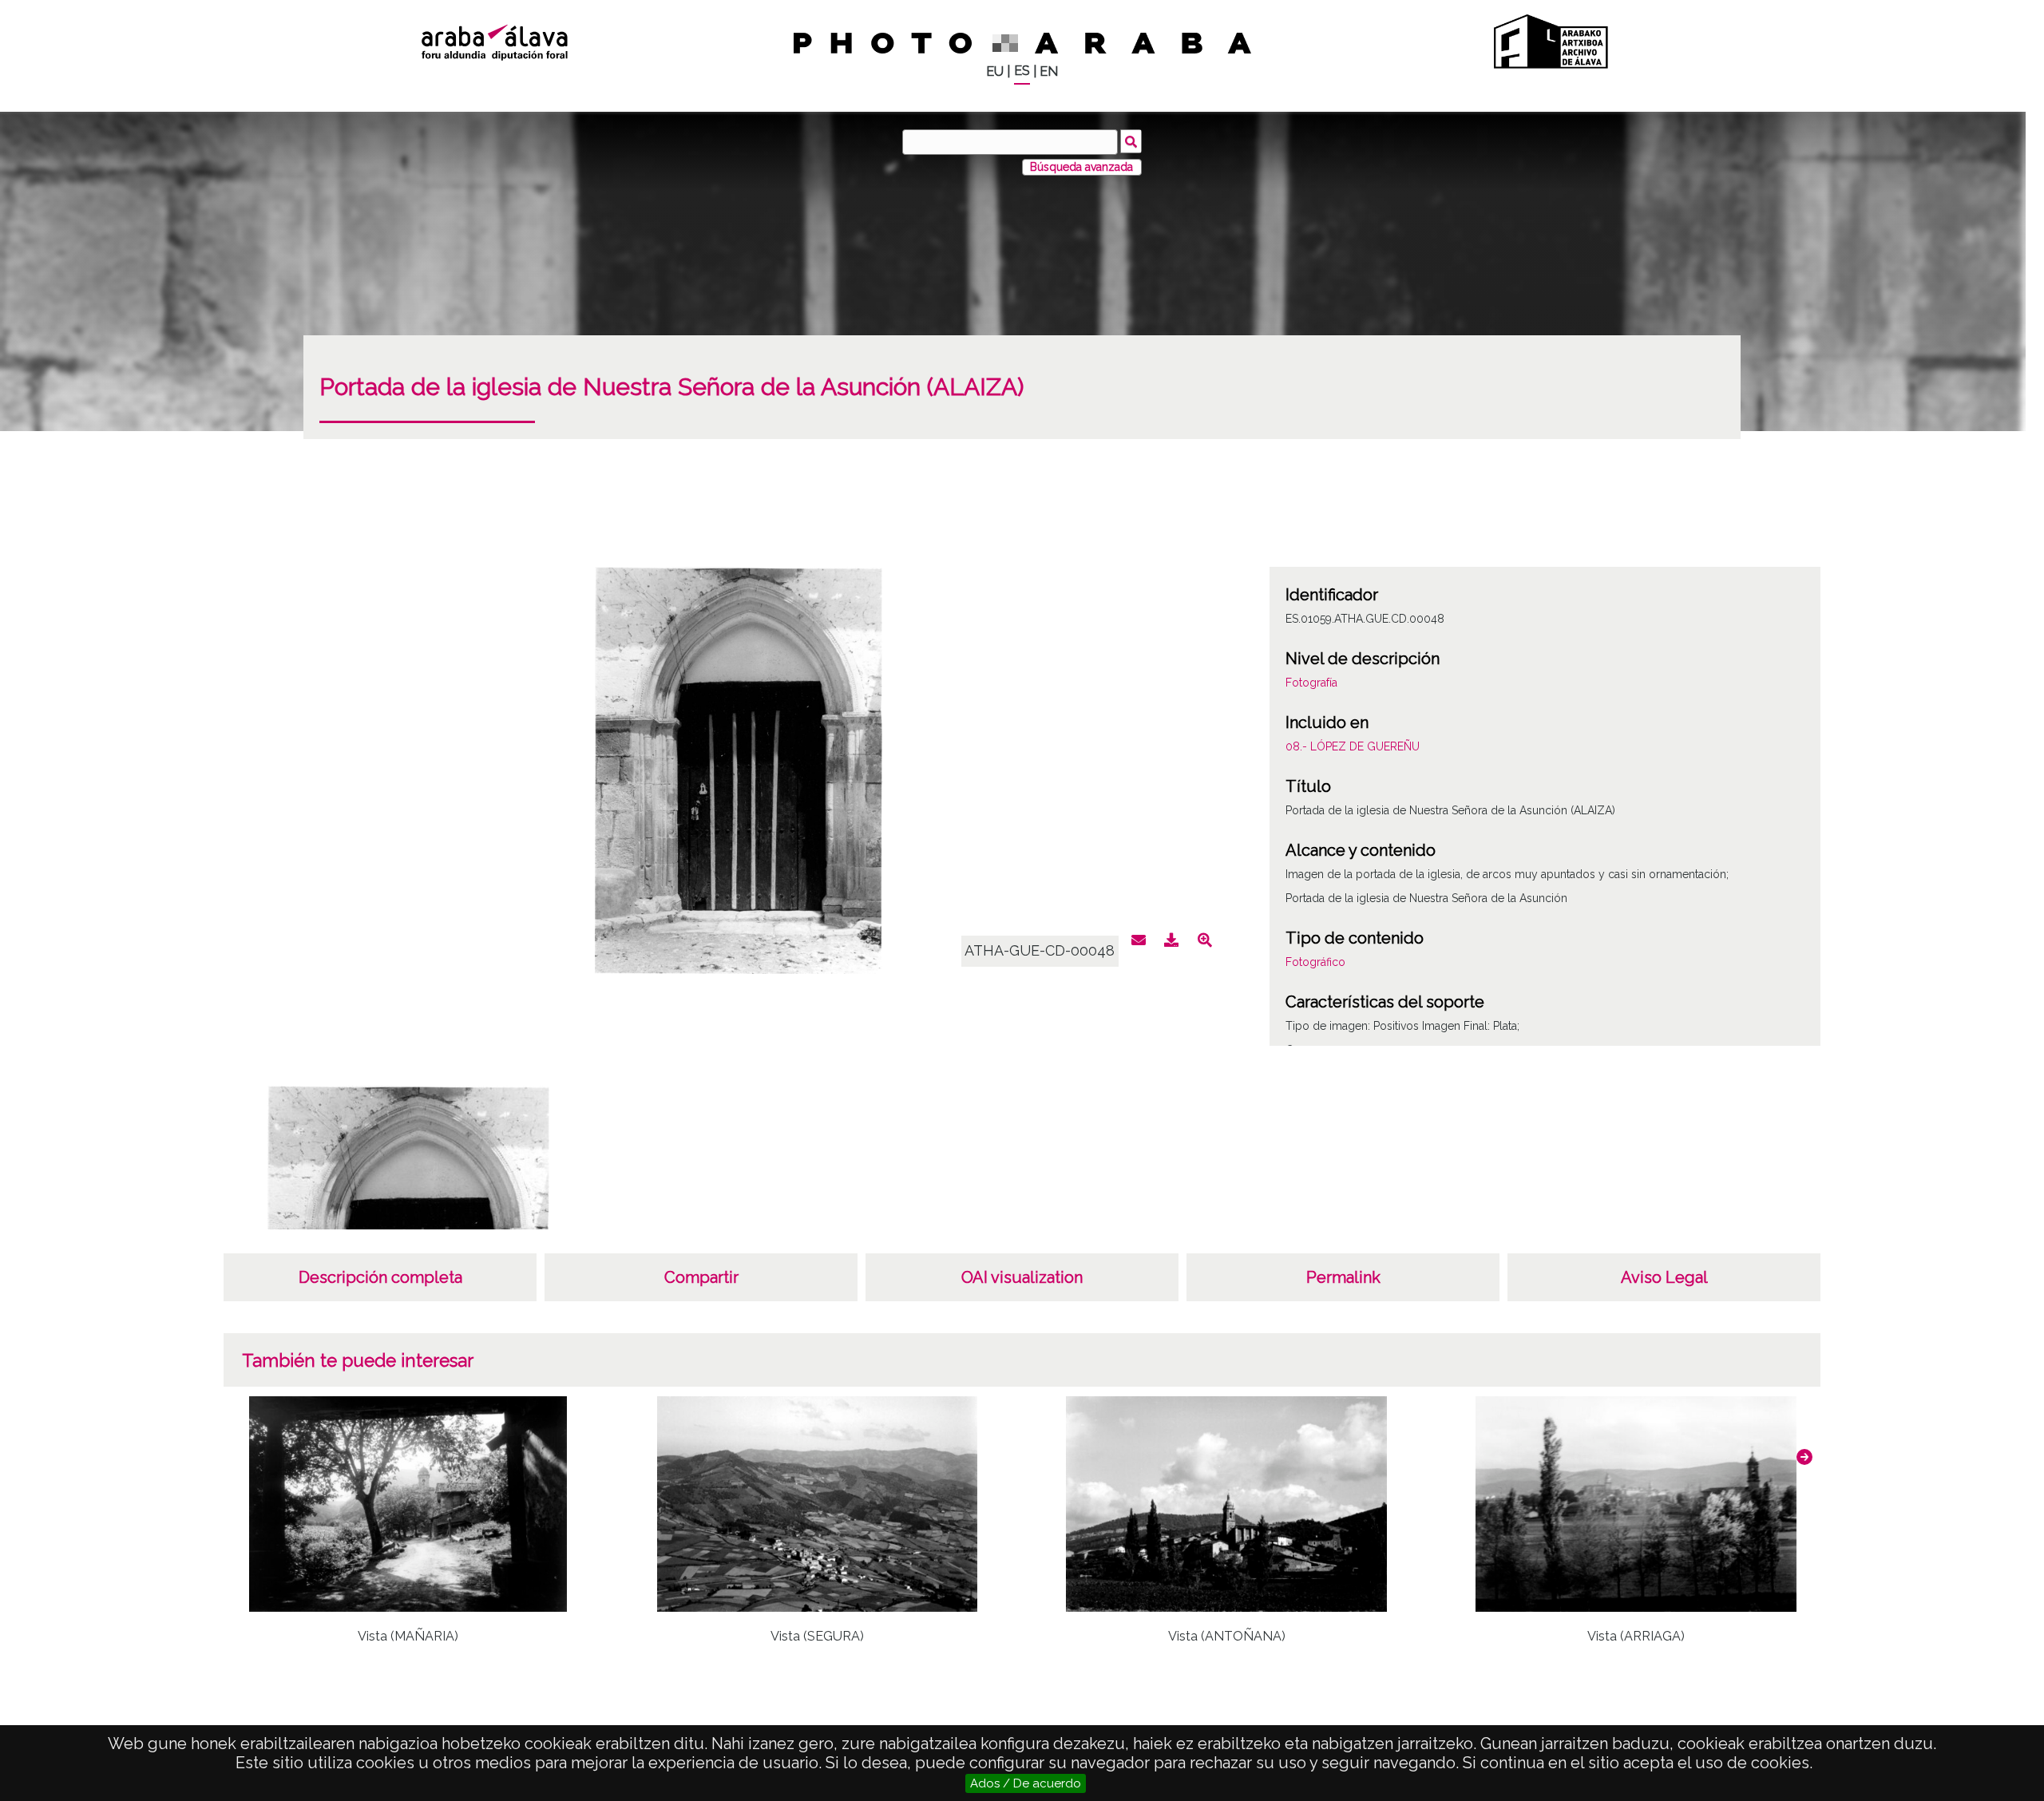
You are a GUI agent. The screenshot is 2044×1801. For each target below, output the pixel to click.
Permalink (1343, 1277)
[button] (1804, 1457)
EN (1049, 71)
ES (1022, 71)
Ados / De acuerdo (1026, 1783)
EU (995, 71)
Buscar (1131, 141)
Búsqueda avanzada (1081, 167)
